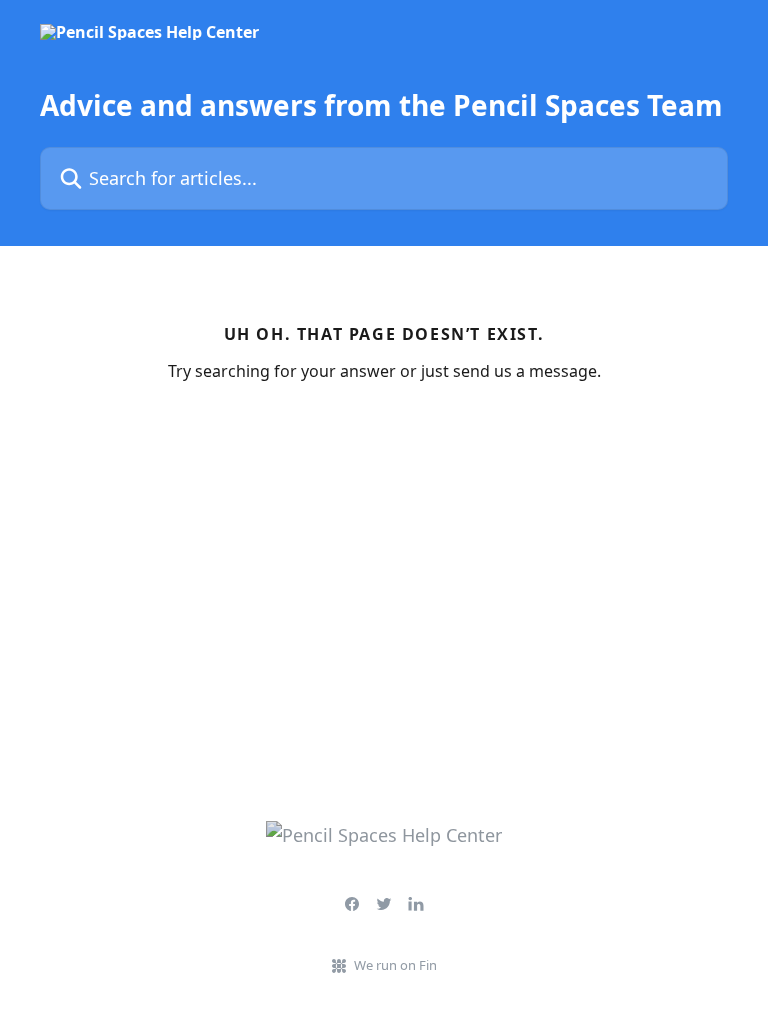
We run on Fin (395, 965)
